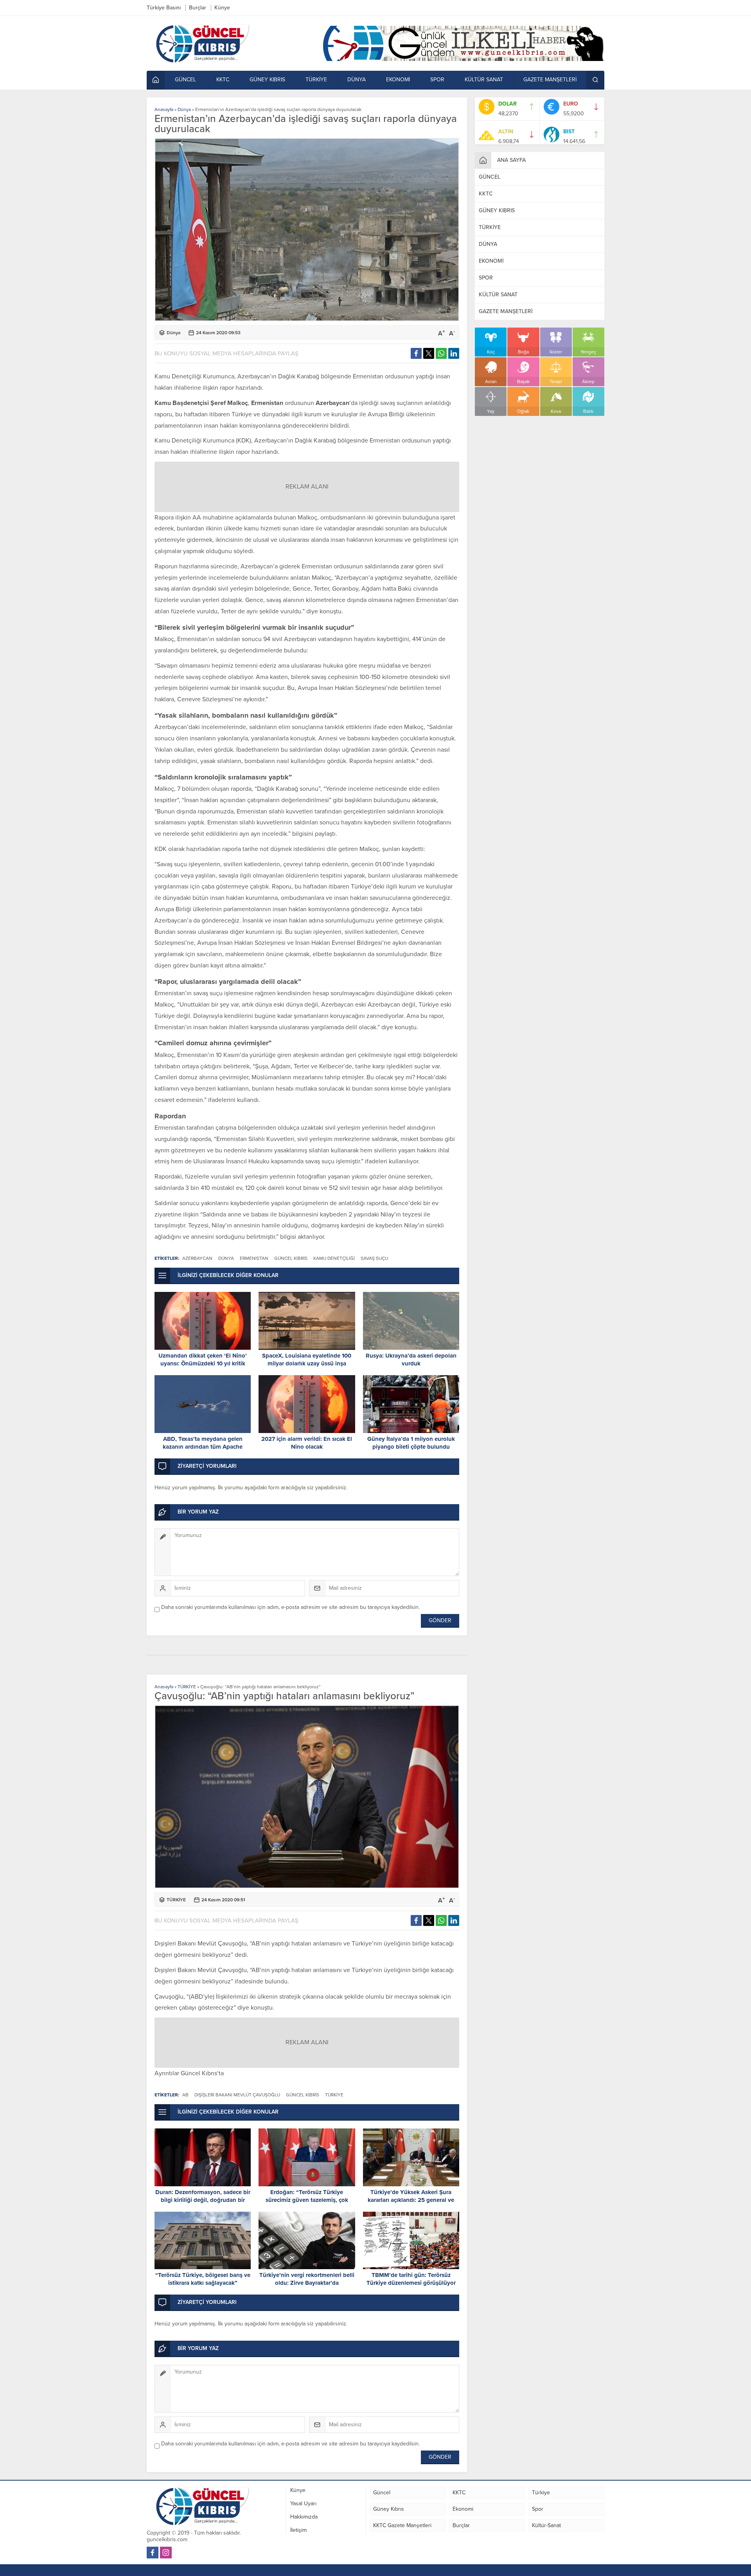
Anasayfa (164, 109)
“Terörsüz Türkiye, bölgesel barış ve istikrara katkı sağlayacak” (203, 2279)
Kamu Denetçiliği (334, 1258)
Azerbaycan (197, 1258)
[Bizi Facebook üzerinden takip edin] (153, 2553)
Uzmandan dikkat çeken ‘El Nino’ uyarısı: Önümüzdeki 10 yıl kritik (203, 1360)
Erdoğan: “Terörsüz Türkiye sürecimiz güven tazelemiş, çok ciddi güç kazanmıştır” (307, 2200)
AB (185, 2095)
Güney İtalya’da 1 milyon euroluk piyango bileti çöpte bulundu (411, 1443)
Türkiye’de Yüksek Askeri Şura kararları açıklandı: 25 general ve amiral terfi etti (411, 2200)
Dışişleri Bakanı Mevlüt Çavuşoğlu (237, 2095)
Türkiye (334, 2095)
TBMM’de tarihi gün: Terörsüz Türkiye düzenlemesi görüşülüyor (411, 2279)
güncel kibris (291, 1258)
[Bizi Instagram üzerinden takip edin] (166, 2553)
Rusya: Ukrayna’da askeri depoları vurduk (411, 1360)
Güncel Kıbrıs (199, 2073)
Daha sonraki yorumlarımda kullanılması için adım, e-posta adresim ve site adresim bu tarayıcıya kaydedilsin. (290, 1607)
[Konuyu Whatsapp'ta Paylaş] (441, 353)
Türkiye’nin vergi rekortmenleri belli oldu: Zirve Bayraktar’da (307, 2279)
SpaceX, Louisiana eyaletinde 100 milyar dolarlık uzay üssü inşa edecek (307, 1363)
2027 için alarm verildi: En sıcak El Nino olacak (307, 1443)
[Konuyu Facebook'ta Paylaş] (416, 353)
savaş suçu (374, 1258)
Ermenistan (254, 1258)
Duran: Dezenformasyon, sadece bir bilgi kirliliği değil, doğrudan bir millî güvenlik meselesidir (203, 2200)
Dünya (184, 109)
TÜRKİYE (187, 1687)
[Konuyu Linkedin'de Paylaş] (454, 353)
